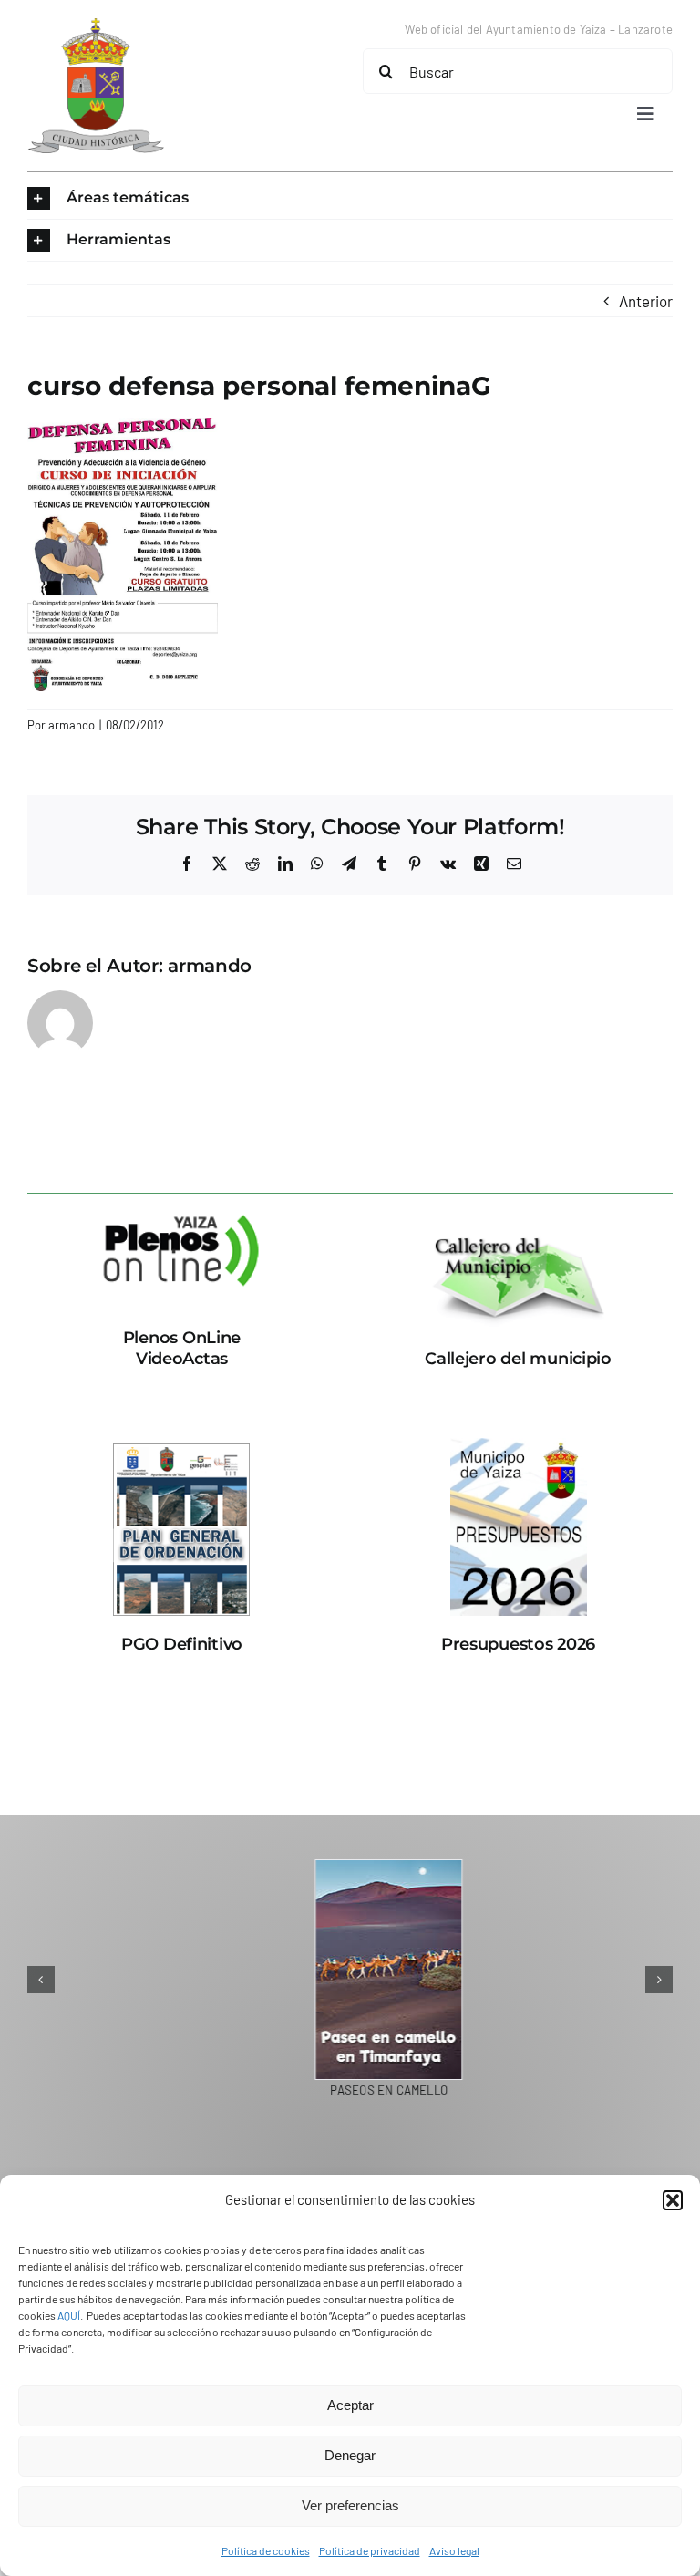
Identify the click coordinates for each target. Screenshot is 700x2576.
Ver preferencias (350, 2505)
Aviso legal (454, 2550)
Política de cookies (266, 2550)
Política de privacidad (370, 2550)
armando (72, 725)
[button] (673, 2200)
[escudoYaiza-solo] (96, 26)
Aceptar (350, 2405)
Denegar (350, 2455)
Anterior (646, 301)
